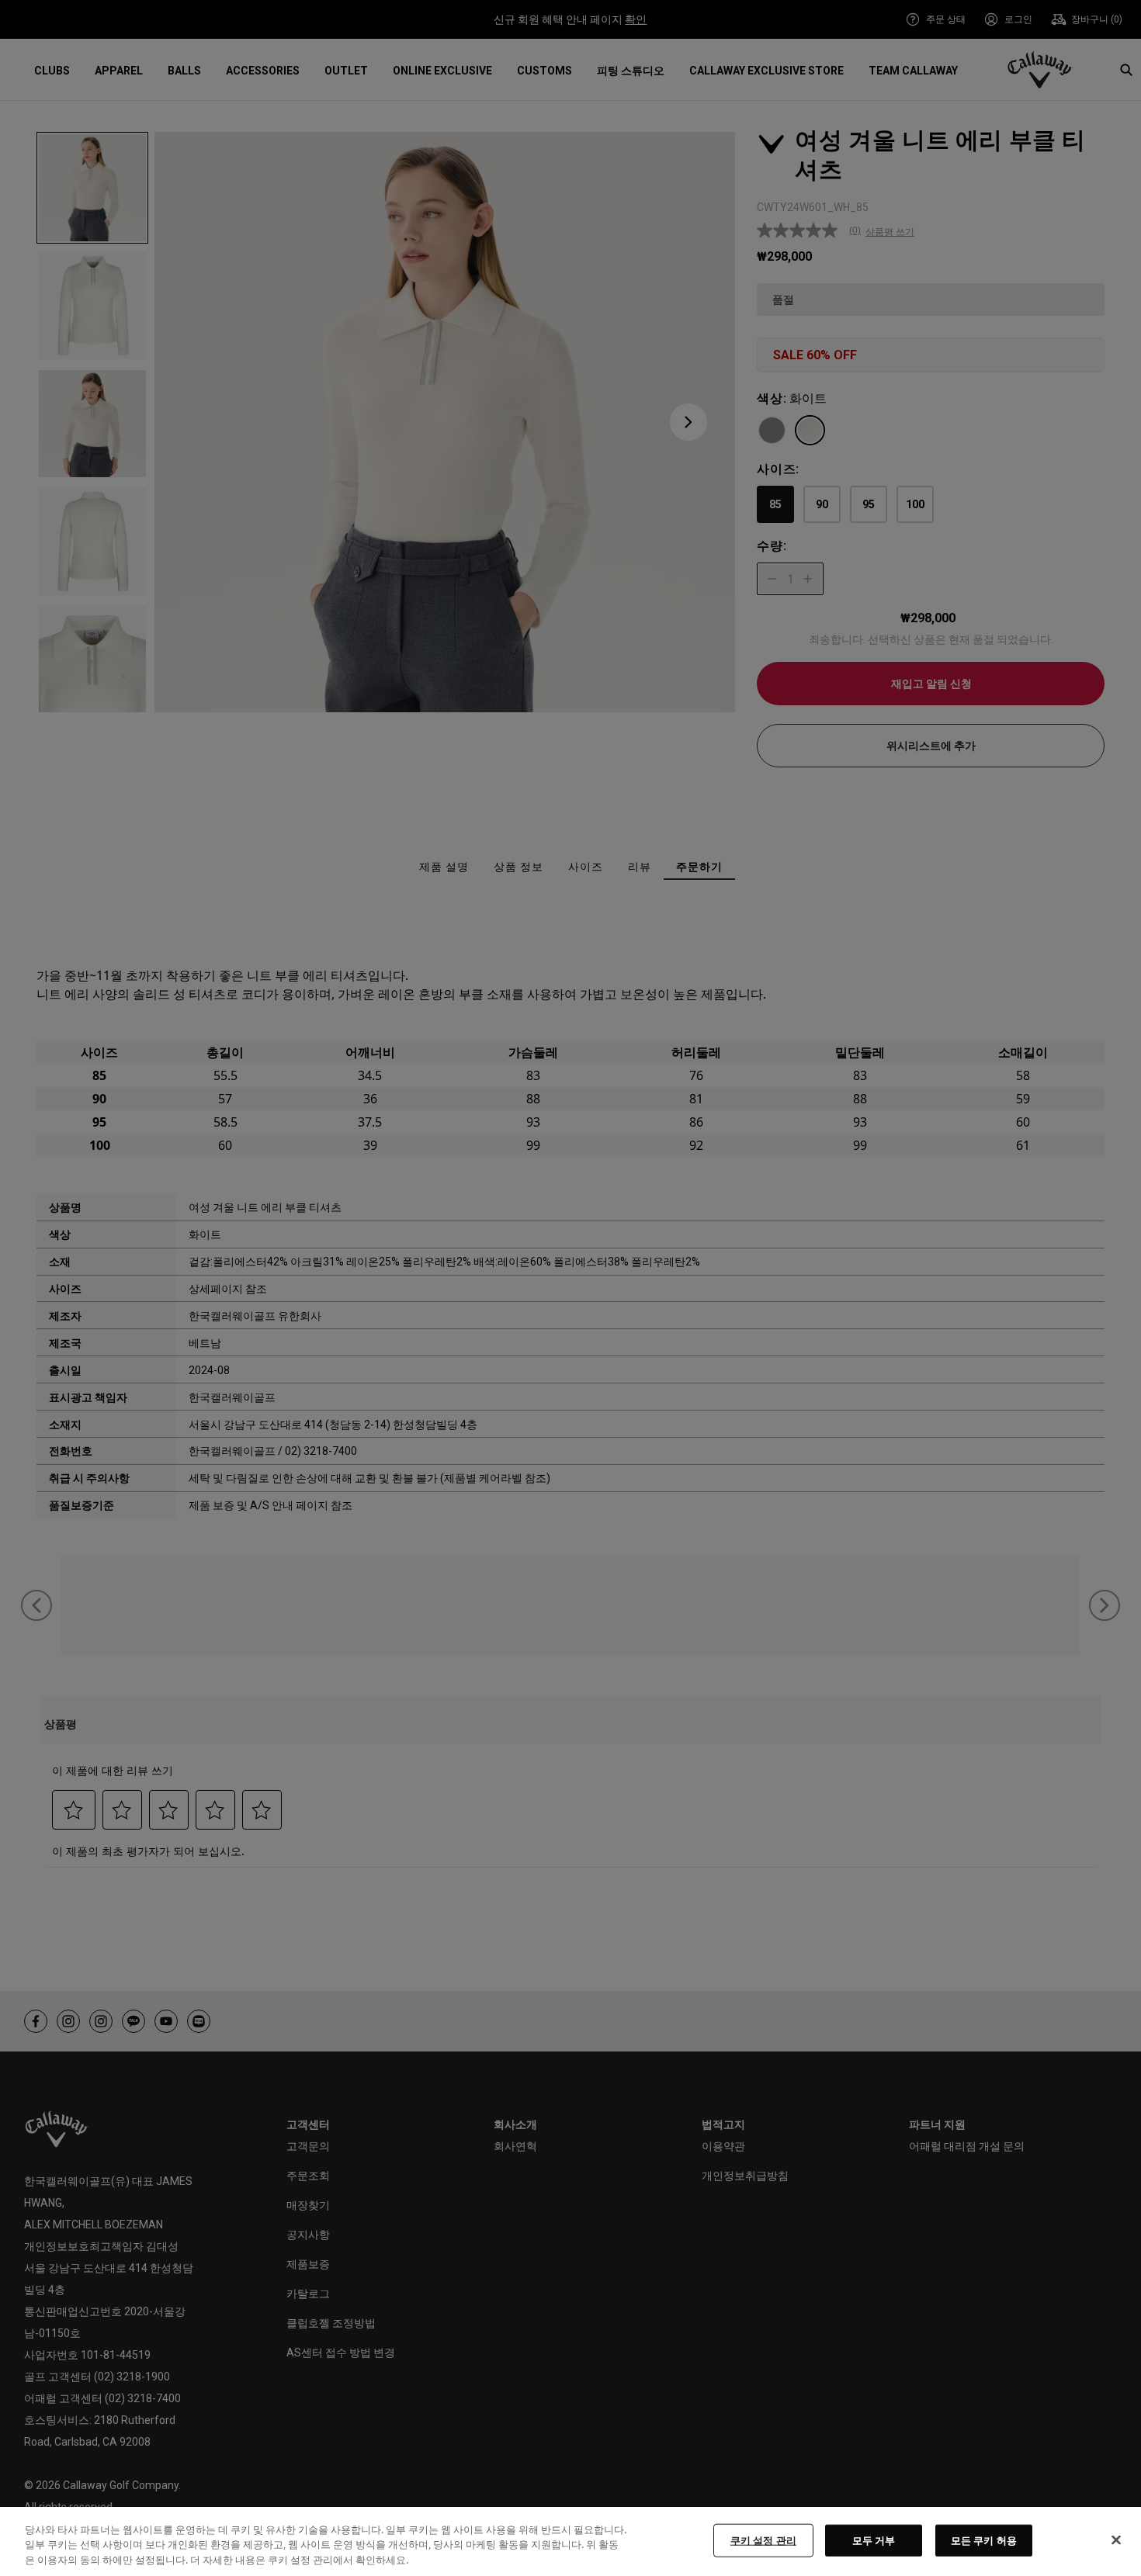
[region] (570, 2541)
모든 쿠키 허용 (984, 2540)
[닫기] (1116, 2540)
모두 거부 (874, 2540)
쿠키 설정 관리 (763, 2540)
